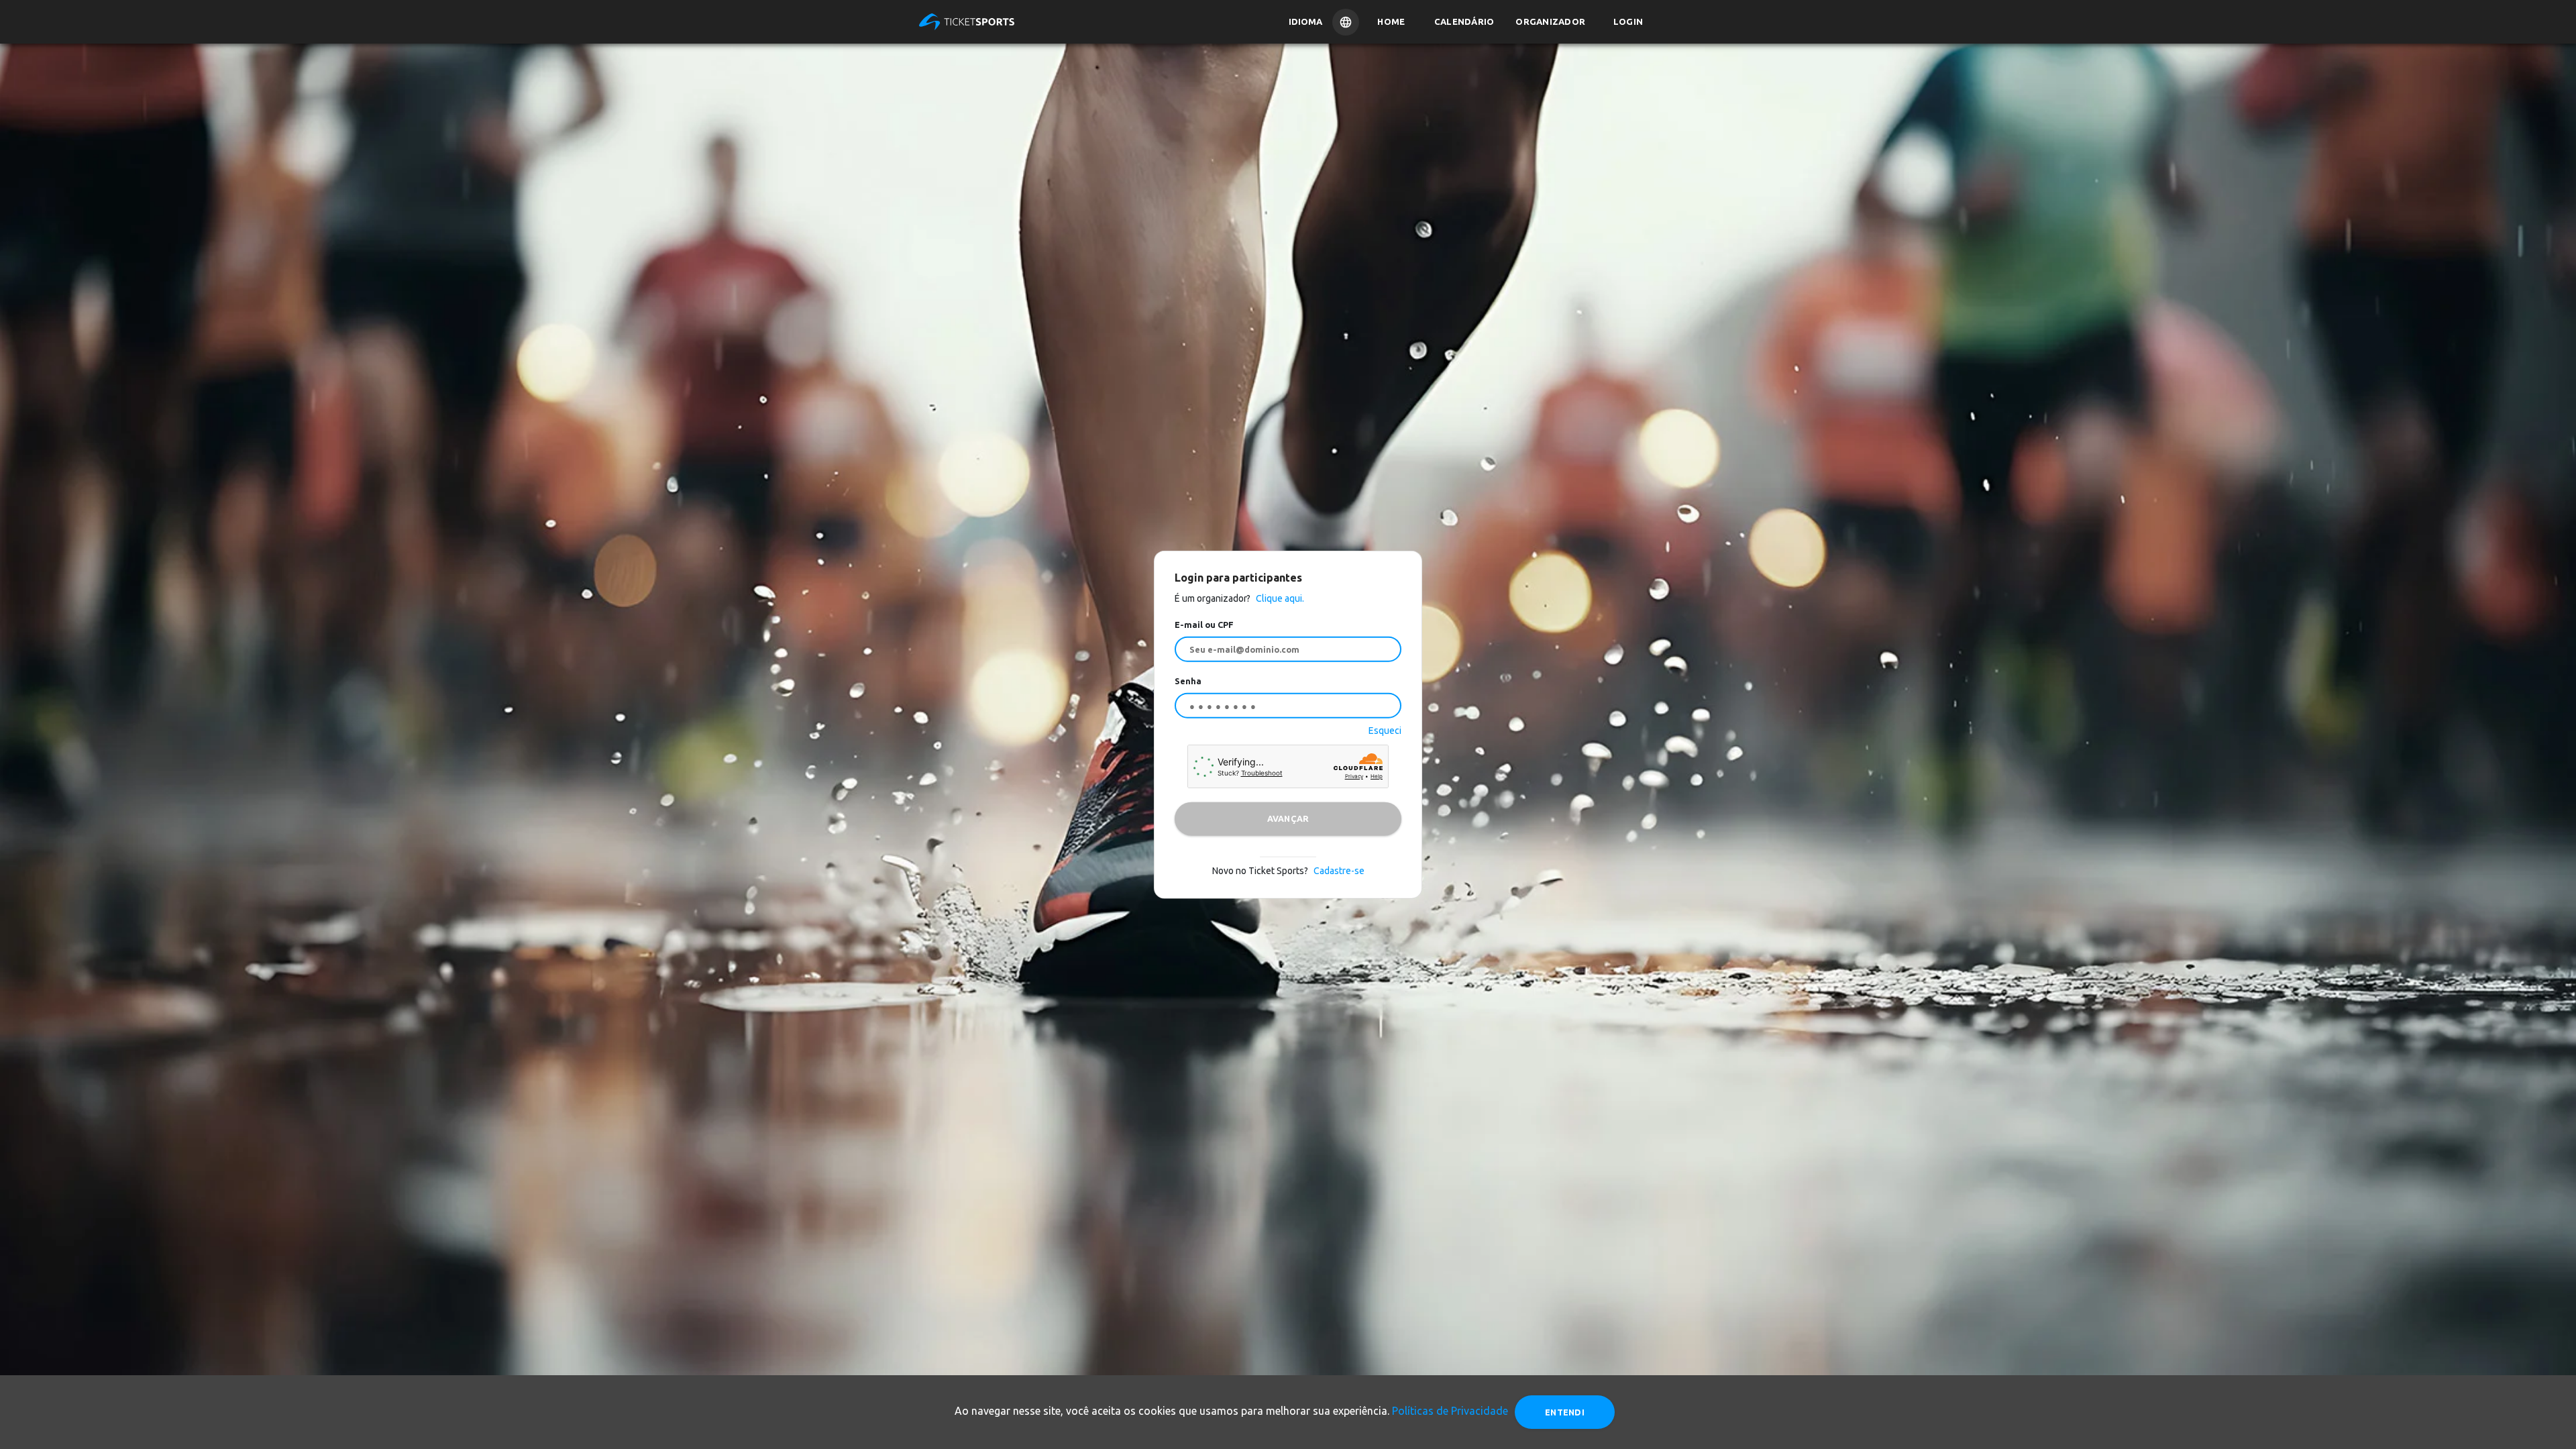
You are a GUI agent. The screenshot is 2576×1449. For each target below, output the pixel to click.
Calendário (1464, 21)
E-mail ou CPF (1204, 625)
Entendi (1565, 1412)
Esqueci (1385, 730)
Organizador (1550, 21)
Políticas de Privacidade (1450, 1411)
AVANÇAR (1288, 818)
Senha (1188, 681)
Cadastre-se (1339, 870)
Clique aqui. (1279, 598)
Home (1391, 21)
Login (1628, 21)
